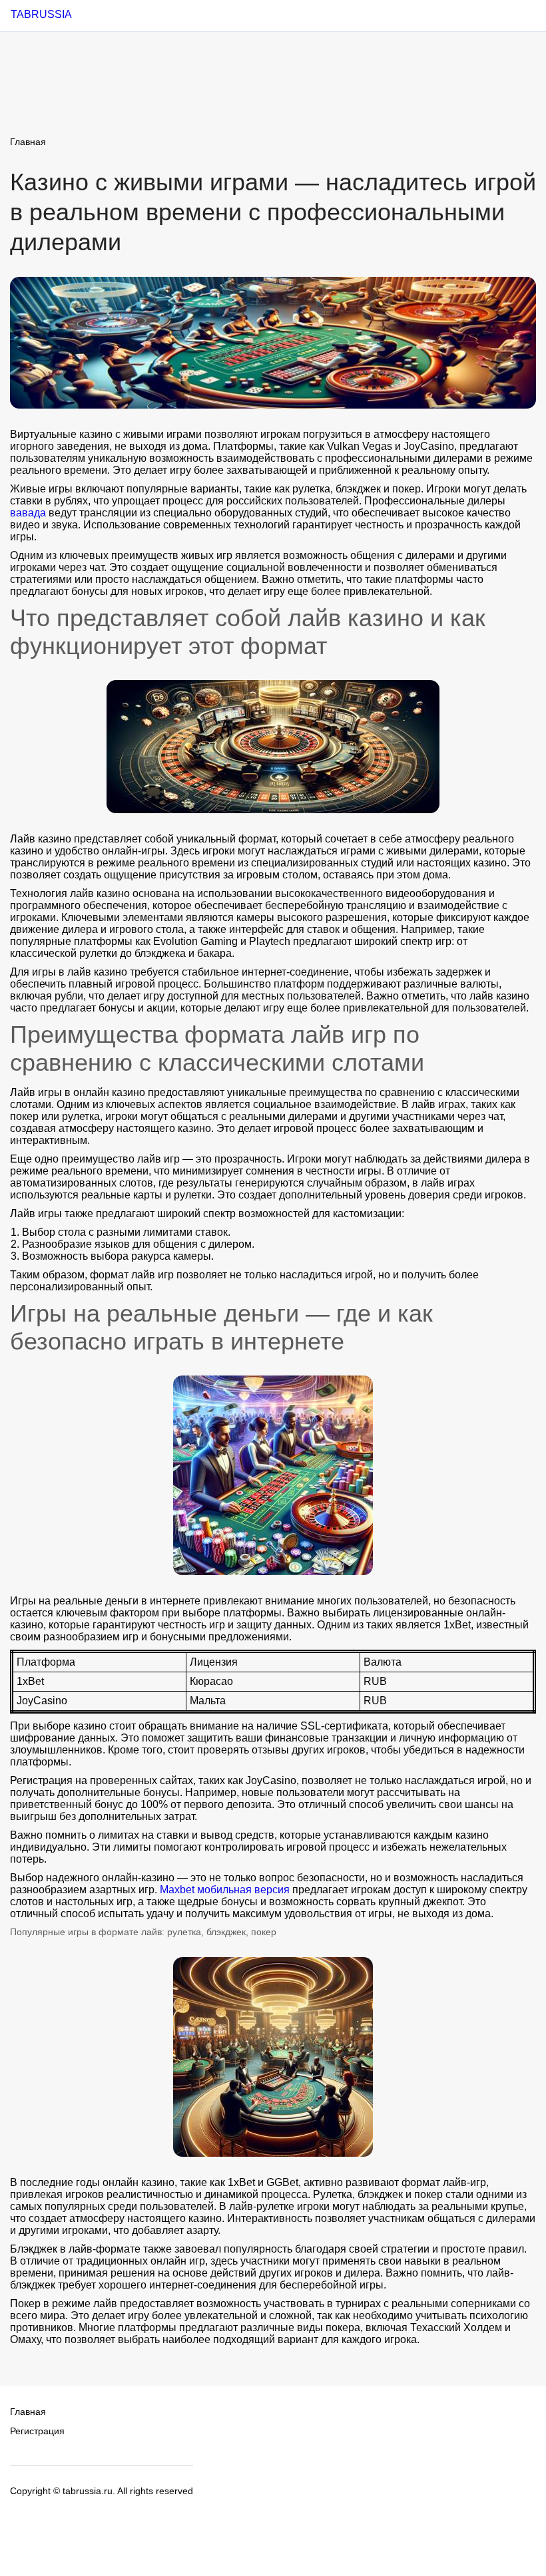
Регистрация (37, 2431)
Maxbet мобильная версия (225, 1890)
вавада (28, 513)
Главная (28, 142)
